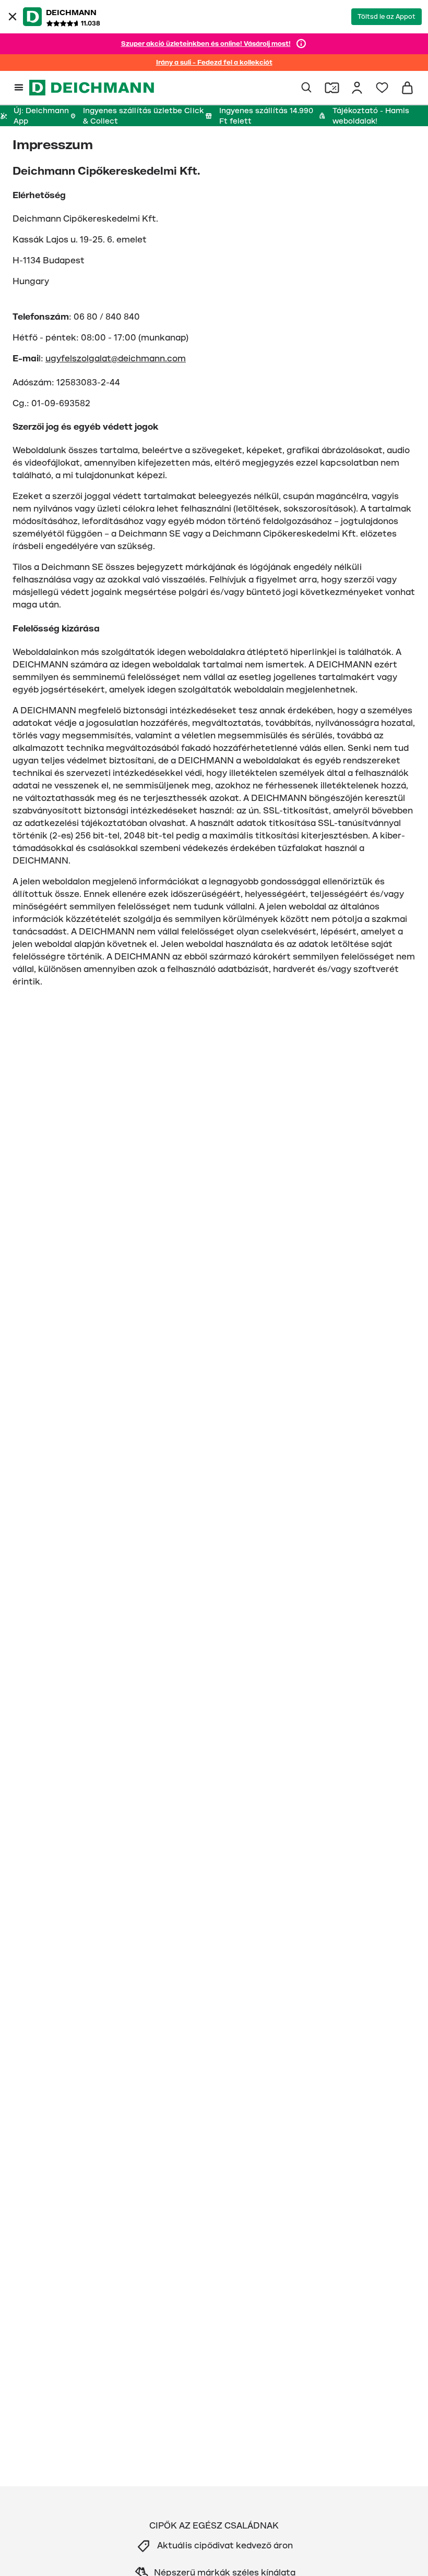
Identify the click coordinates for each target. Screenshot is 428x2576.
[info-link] (301, 44)
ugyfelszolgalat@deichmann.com (116, 359)
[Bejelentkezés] (357, 88)
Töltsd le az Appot (387, 17)
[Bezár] (13, 17)
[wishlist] (382, 88)
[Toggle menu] (19, 88)
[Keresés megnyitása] (307, 88)
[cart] (407, 88)
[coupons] (332, 88)
